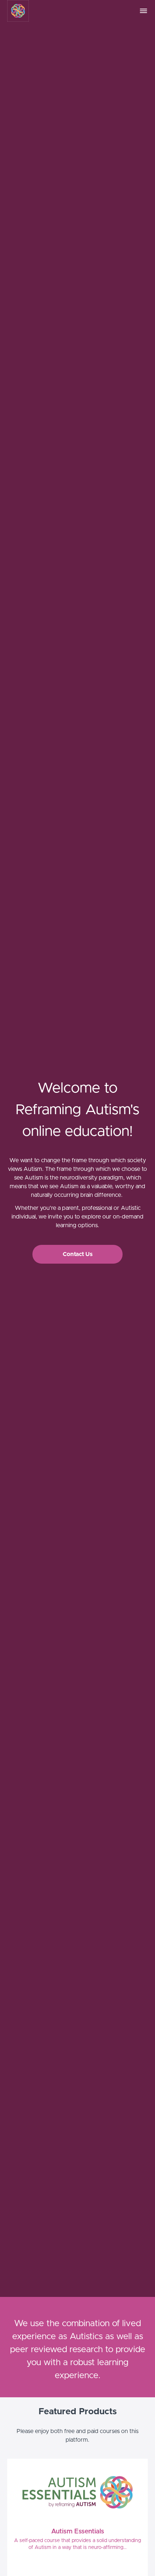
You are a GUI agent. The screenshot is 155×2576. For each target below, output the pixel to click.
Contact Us (78, 1254)
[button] (143, 11)
